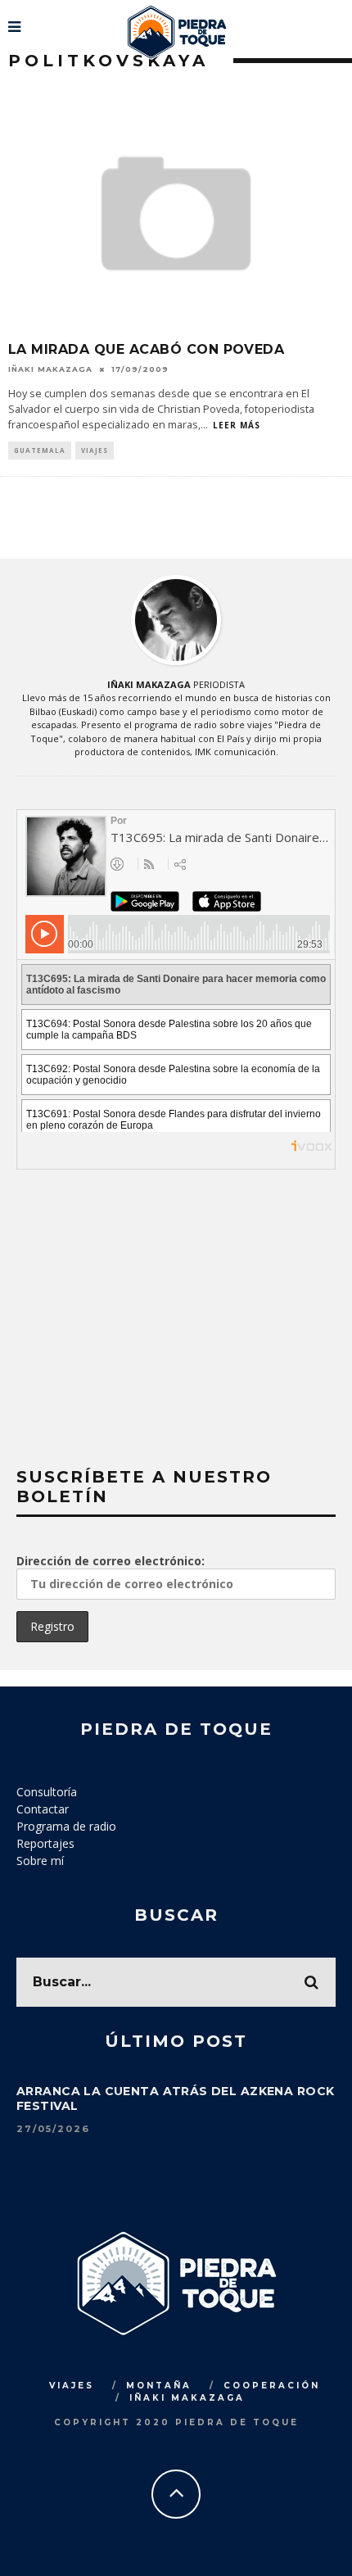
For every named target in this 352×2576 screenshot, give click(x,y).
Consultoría (47, 1792)
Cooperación (272, 2386)
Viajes (95, 450)
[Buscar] (338, 20)
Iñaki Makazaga (50, 369)
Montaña (159, 2386)
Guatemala (40, 450)
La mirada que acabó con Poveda (146, 349)
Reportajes (45, 1843)
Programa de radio (66, 1826)
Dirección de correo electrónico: (111, 1561)
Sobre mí (40, 1861)
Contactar (43, 1809)
